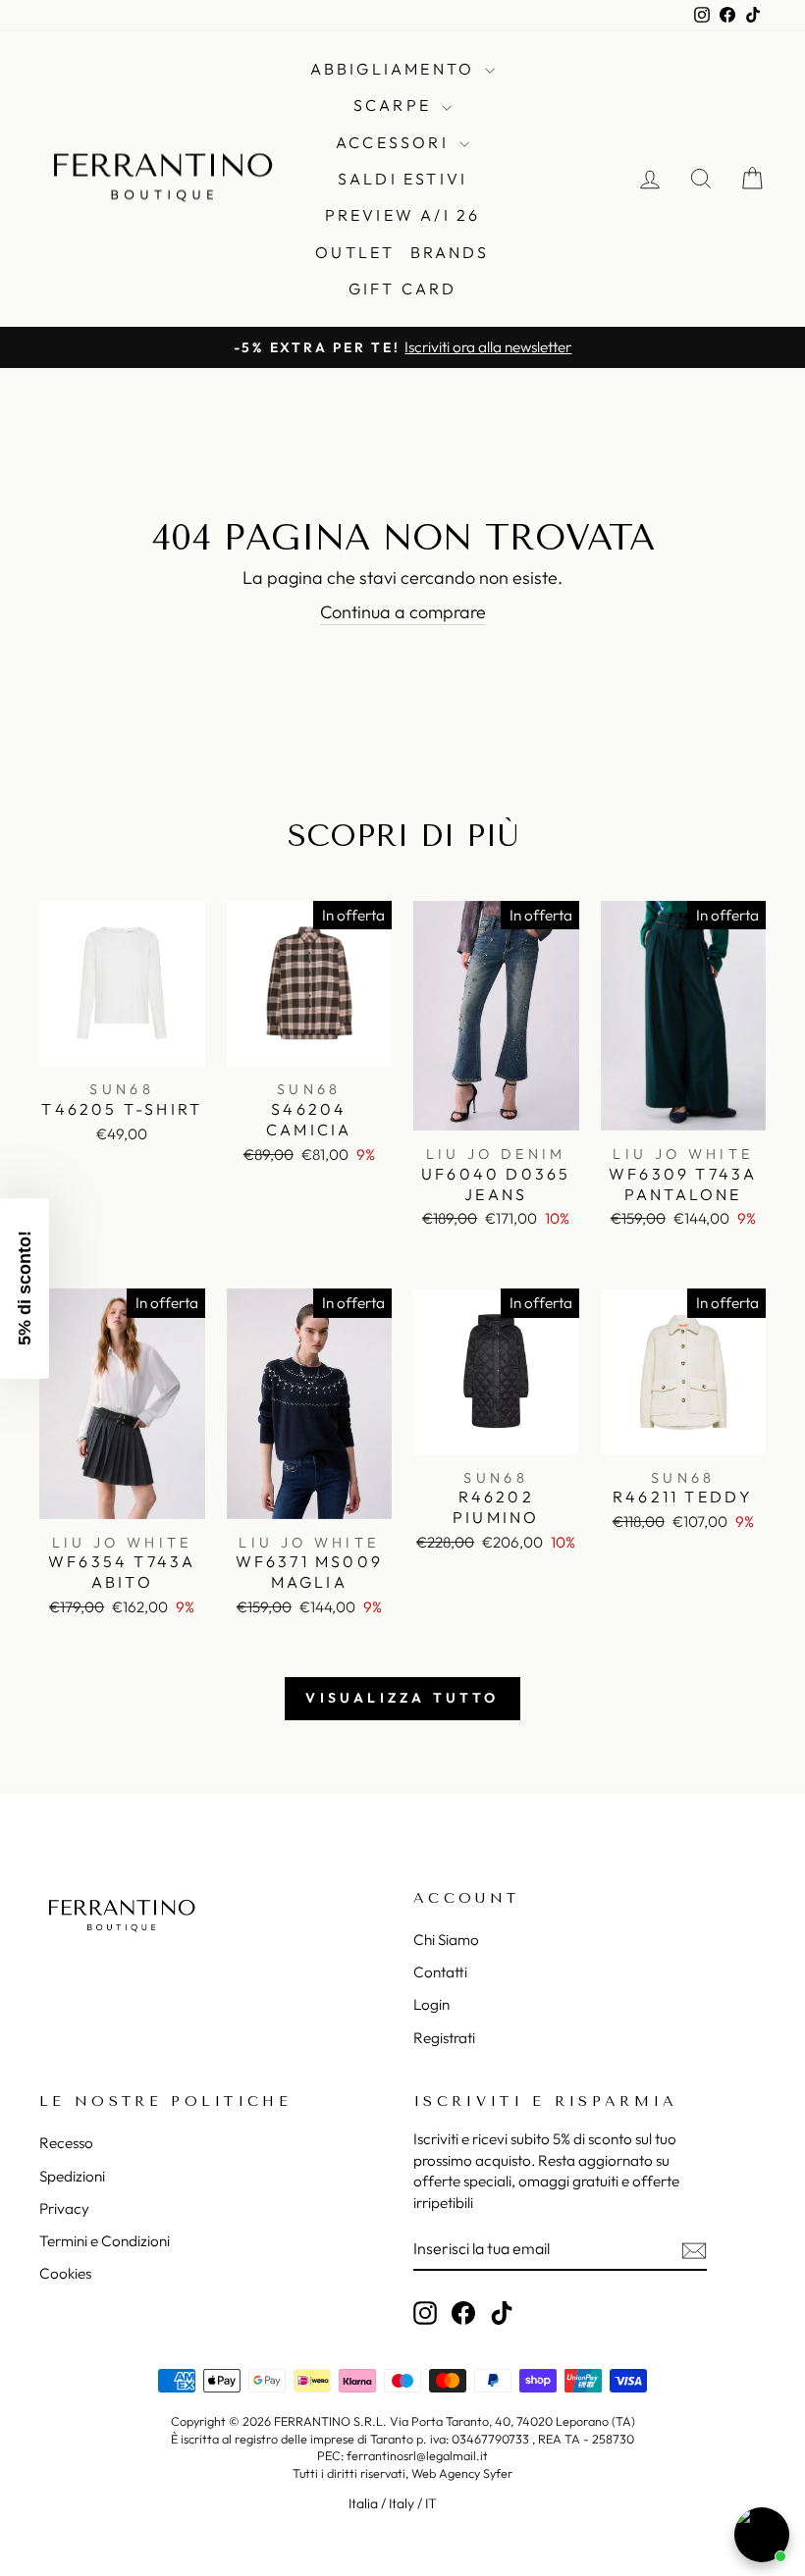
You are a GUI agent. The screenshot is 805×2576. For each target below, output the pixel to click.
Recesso (66, 2143)
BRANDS (450, 252)
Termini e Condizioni (105, 2241)
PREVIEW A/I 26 (403, 215)
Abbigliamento (396, 69)
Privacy (64, 2208)
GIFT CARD (403, 289)
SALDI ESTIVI (402, 179)
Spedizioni (72, 2176)
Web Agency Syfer (462, 2473)
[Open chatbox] (762, 2535)
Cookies (65, 2273)
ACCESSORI (395, 142)
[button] (25, 1288)
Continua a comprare (403, 612)
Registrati (444, 2038)
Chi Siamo (446, 1940)
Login (431, 2004)
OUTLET (355, 252)
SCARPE (395, 105)
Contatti (440, 1972)
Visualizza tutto (402, 1698)
